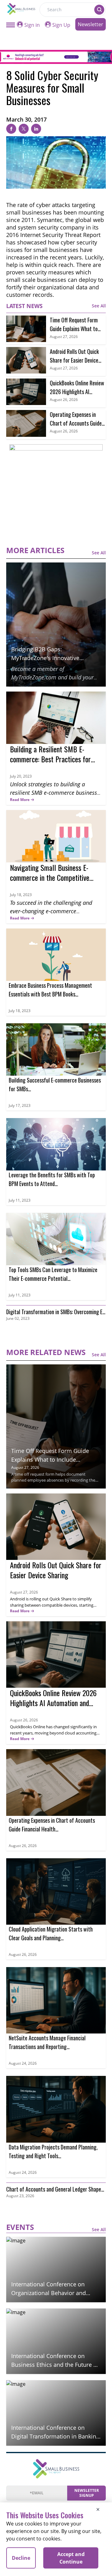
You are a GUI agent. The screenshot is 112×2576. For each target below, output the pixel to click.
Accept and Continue (71, 2558)
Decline (21, 2558)
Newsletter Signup (87, 2493)
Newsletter (91, 24)
